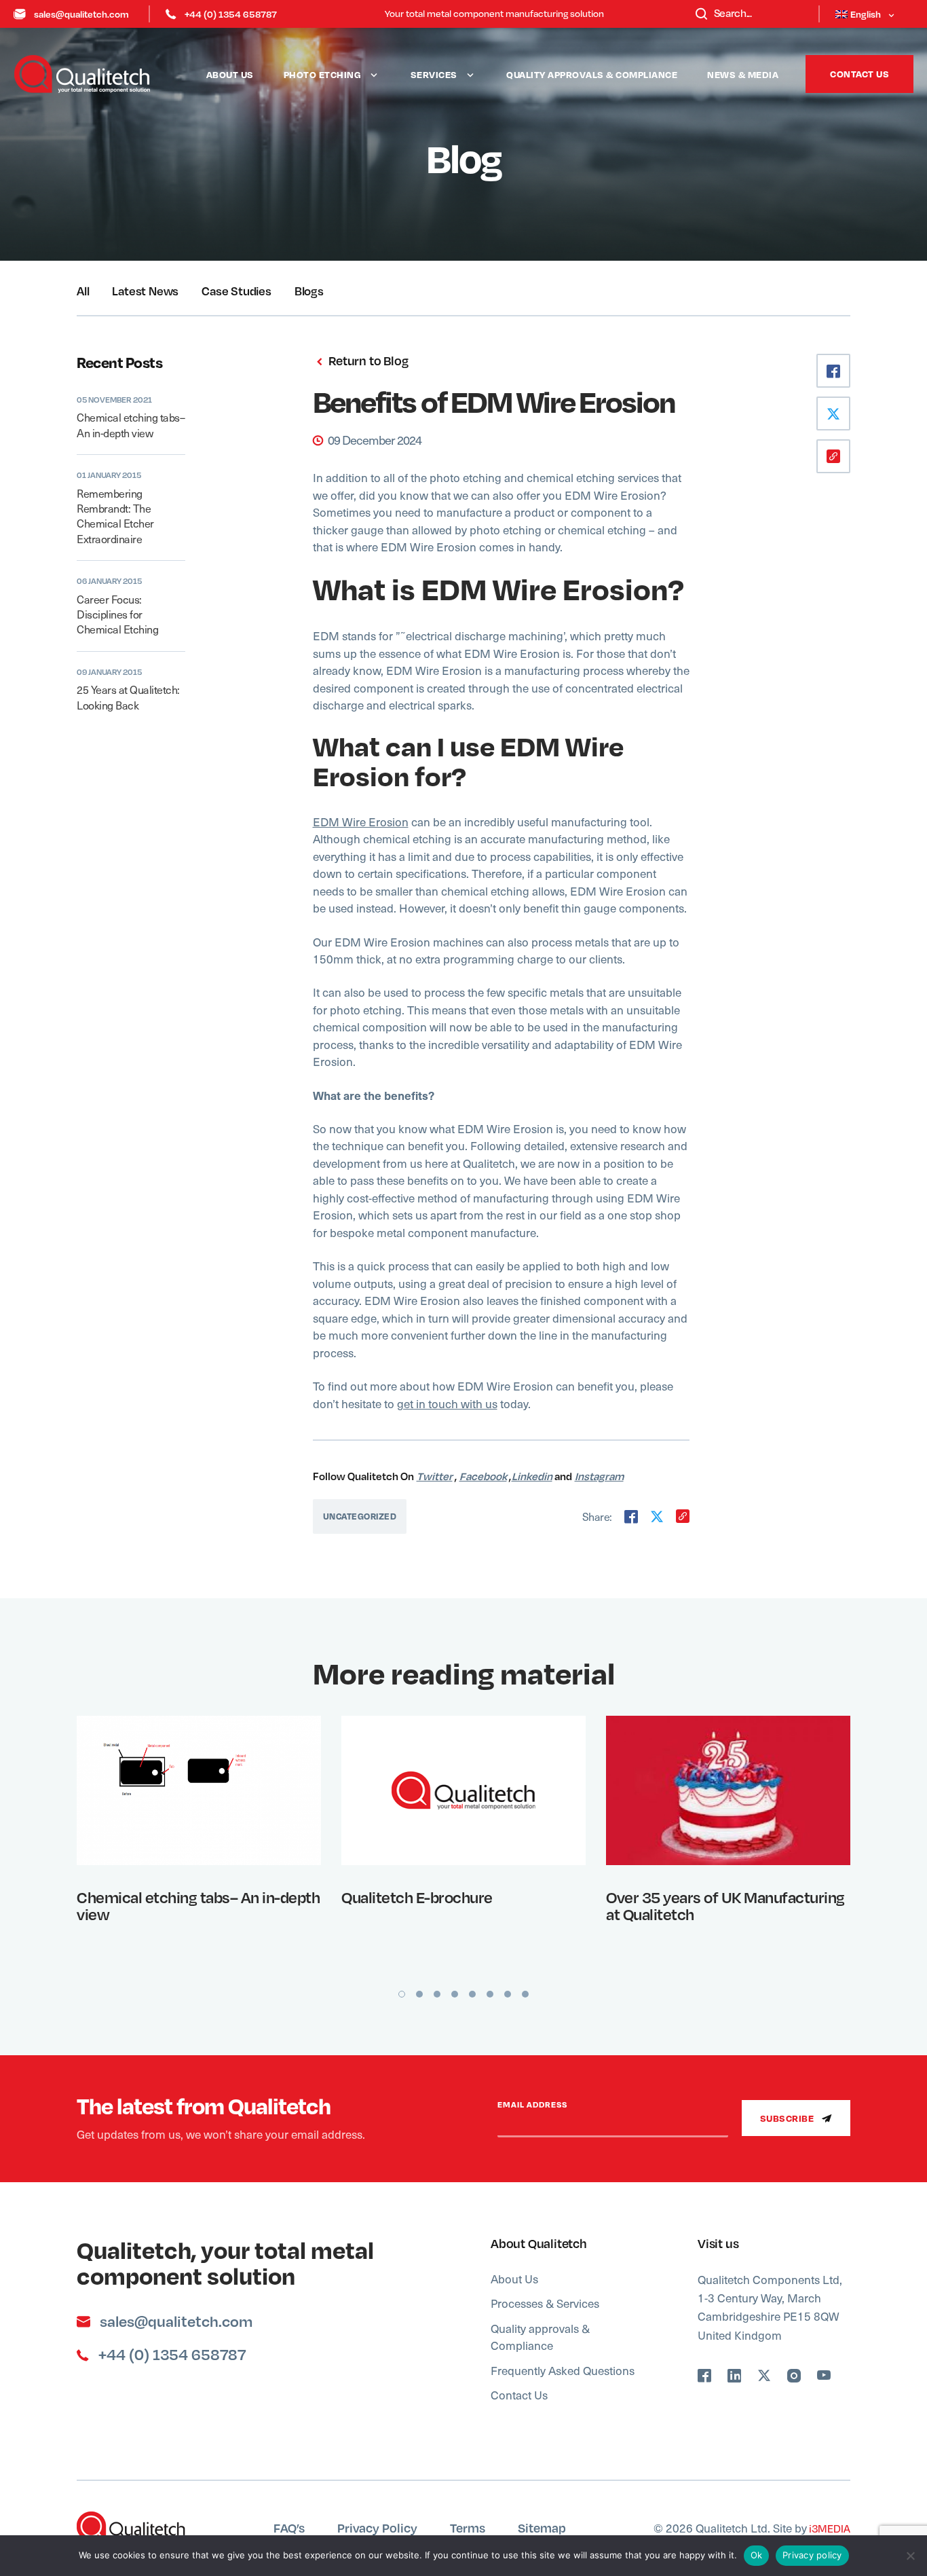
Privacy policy (812, 2555)
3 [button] (437, 1994)
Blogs (309, 291)
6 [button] (490, 1994)
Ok (757, 2555)
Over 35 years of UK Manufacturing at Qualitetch (725, 1906)
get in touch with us (447, 1403)
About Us (230, 74)
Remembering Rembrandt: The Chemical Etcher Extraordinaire (115, 516)
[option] (199, 1841)
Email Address (532, 2105)
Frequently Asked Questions (563, 2370)
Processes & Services (545, 2303)
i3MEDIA (829, 2528)
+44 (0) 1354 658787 (231, 14)
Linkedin (532, 1476)
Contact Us (859, 74)
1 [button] (402, 1994)
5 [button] (472, 1994)
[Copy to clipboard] (683, 1516)
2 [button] (419, 1994)
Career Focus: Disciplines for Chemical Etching (117, 614)
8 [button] (525, 1994)
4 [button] (455, 1994)
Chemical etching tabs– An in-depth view (131, 425)
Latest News (145, 291)
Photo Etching (323, 74)
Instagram (599, 1476)
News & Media (743, 74)
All (83, 291)
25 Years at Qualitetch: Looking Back (128, 697)
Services (434, 74)
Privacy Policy (377, 2527)
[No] (910, 2556)
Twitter (435, 1476)
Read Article (190, 1789)
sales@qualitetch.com (81, 14)
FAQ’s (289, 2527)
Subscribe (788, 2118)
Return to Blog (367, 361)
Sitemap (542, 2527)
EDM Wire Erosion (361, 822)
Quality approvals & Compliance (592, 74)
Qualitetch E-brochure (417, 1897)
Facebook (483, 1476)
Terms (468, 2527)
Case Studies (237, 291)
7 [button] (508, 1994)
